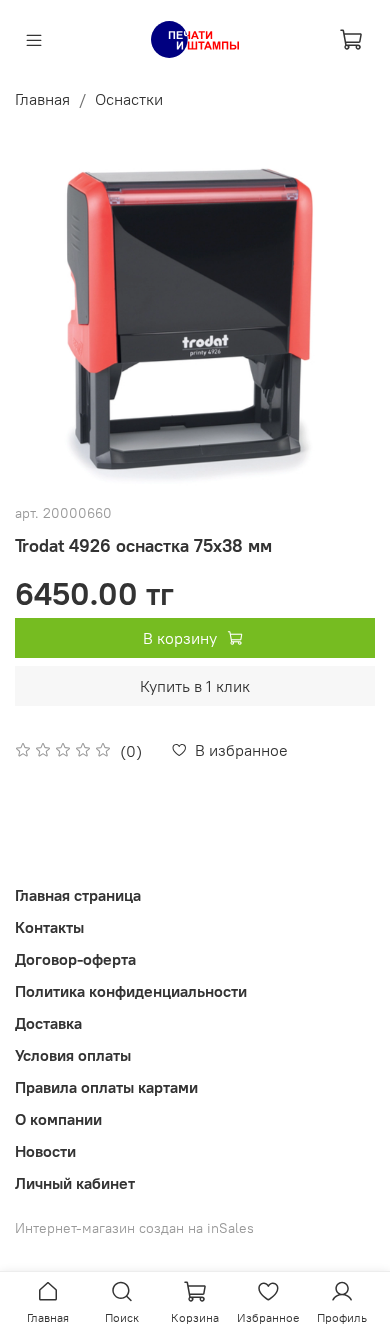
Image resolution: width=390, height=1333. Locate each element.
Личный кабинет (75, 1183)
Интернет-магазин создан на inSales (134, 1228)
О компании (58, 1119)
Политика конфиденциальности (131, 991)
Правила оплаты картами (106, 1087)
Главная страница (78, 895)
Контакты (49, 927)
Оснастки (129, 99)
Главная (42, 99)
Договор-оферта (75, 959)
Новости (45, 1151)
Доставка (48, 1023)
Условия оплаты (73, 1055)
